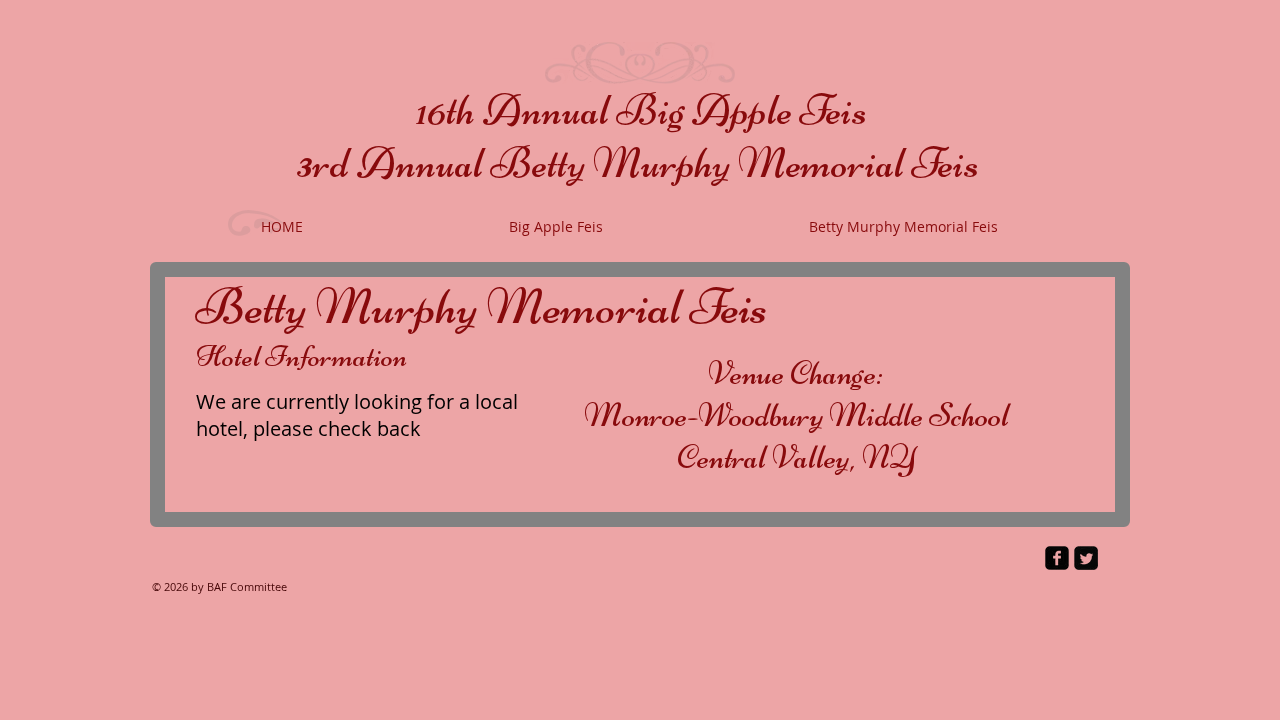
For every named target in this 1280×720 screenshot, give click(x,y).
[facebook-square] (1057, 558)
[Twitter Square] (1086, 558)
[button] (556, 227)
